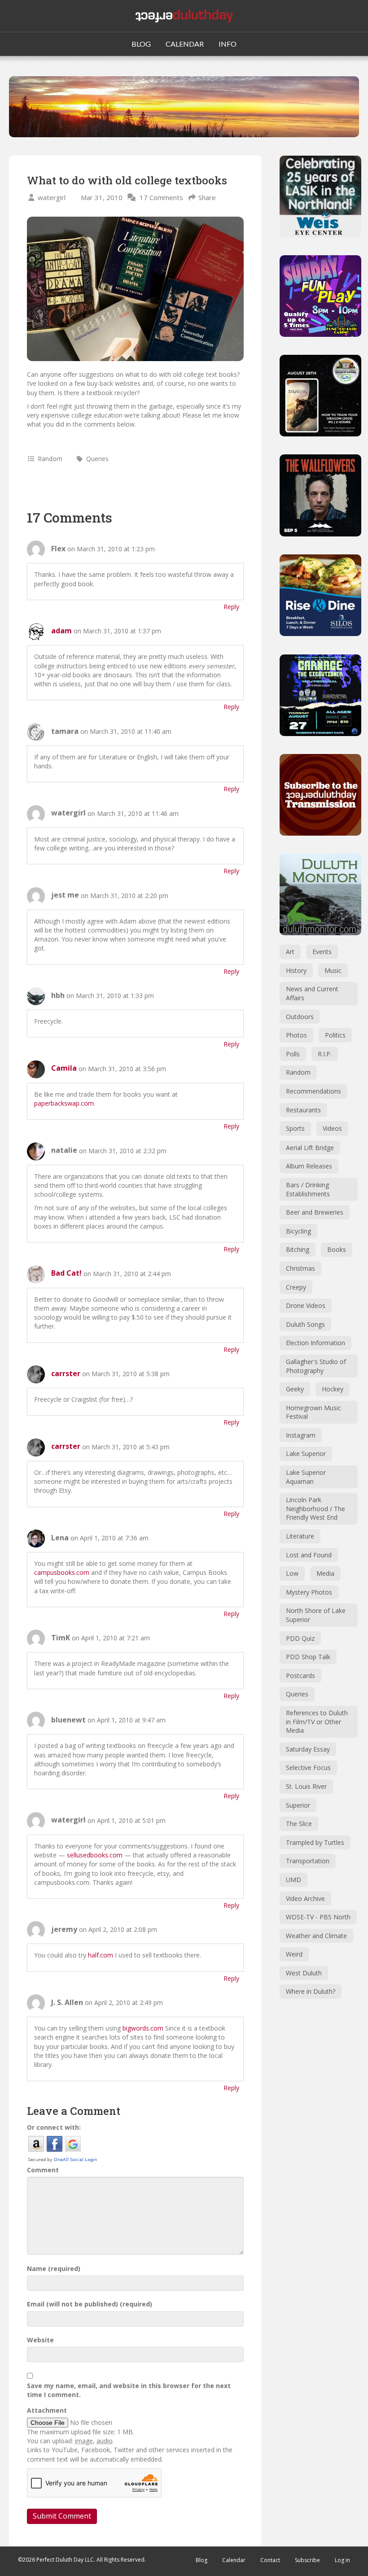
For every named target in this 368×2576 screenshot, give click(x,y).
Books (337, 1249)
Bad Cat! (66, 1273)
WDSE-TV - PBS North (318, 1917)
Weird (294, 1954)
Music (333, 970)
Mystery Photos (309, 1592)
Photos (296, 1035)
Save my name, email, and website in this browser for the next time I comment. (129, 2390)
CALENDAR (185, 44)
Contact (270, 2560)
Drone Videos (306, 1305)
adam (61, 631)
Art (290, 952)
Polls (293, 1054)
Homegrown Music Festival (313, 1412)
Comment (43, 2170)
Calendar (234, 2560)
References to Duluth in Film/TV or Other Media (317, 1722)
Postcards (300, 1676)
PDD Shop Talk (308, 1657)
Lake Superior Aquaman (306, 1477)
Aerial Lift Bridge (310, 1148)
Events (322, 952)
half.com (101, 1955)
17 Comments (161, 197)
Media (325, 1573)
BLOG (141, 44)
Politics (335, 1035)
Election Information (315, 1343)
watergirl (52, 197)
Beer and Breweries (315, 1212)
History (296, 970)
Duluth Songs (305, 1324)
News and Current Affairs (312, 993)
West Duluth (304, 1973)
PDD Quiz (300, 1638)
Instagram (301, 1435)
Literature (300, 1536)
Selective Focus (308, 1767)
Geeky (295, 1389)
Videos (332, 1128)
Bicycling (298, 1231)
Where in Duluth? (311, 1991)
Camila (64, 1068)
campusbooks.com (62, 1572)
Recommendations (313, 1091)
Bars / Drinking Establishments (308, 1189)
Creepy (296, 1287)
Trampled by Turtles (315, 1842)
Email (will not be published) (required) (90, 2304)
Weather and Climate (316, 1936)
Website (40, 2340)
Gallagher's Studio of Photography (316, 1366)
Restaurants (303, 1110)
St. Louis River (306, 1786)
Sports (295, 1128)
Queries (97, 459)
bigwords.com (143, 2028)
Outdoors (300, 1017)
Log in (342, 2560)
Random (50, 459)
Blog (202, 2560)
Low (292, 1573)
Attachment (47, 2410)
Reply (231, 607)
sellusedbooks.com (95, 1855)
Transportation (308, 1861)
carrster (66, 1373)
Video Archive (305, 1898)
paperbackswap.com (64, 1103)
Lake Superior (306, 1454)
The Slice (299, 1824)
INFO (228, 44)
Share (207, 197)
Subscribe (307, 2560)
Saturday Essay (308, 1749)
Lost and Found (309, 1555)
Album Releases (309, 1166)
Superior (298, 1805)
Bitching (298, 1249)
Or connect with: (54, 2127)
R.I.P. (325, 1054)
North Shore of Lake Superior (316, 1615)
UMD (294, 1880)
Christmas (300, 1268)
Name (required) (54, 2269)
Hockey (333, 1389)
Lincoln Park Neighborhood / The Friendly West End (315, 1508)
